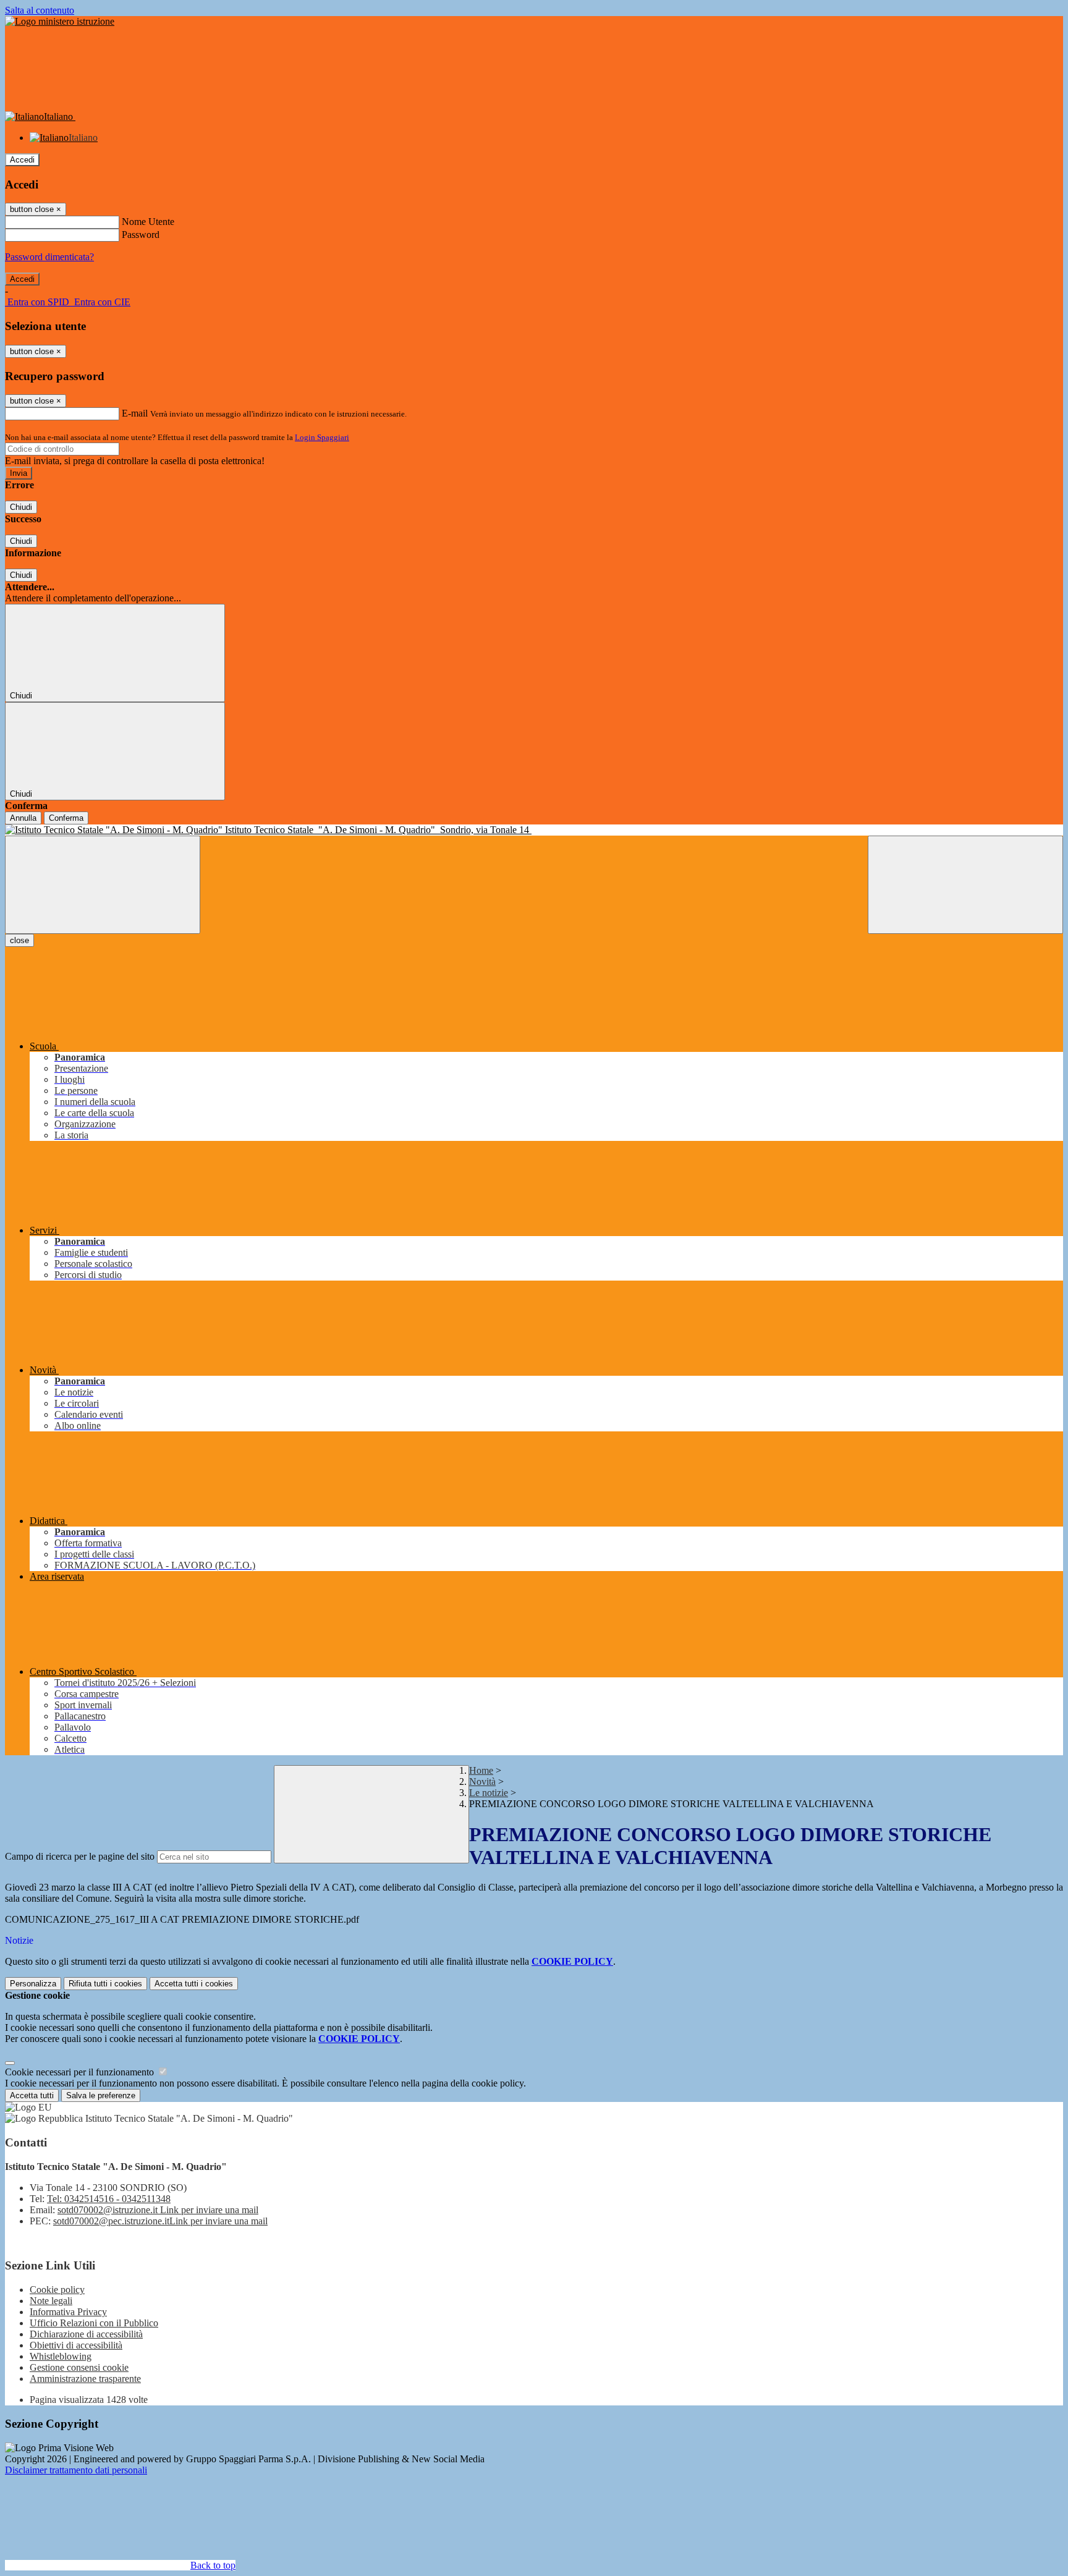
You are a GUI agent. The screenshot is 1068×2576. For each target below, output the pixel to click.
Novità (482, 1782)
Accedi (22, 160)
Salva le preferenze (101, 2095)
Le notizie (489, 1793)
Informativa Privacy (68, 2312)
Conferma (66, 818)
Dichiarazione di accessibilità (86, 2334)
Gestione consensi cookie (79, 2367)
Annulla (23, 818)
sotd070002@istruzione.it (158, 2210)
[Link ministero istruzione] (60, 21)
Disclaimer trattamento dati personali (76, 2470)
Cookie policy (57, 2290)
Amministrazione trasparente (85, 2379)
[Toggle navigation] (103, 885)
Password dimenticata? (49, 257)
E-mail (135, 413)
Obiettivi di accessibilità (76, 2345)
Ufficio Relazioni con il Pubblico (94, 2323)
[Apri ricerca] (965, 885)
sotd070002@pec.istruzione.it (160, 2221)
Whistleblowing (61, 2356)
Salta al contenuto (40, 10)
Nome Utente (148, 222)
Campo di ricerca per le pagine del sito (80, 1856)
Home (481, 1770)
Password (141, 235)
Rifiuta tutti (105, 1984)
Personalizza (33, 1984)
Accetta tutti (194, 1984)
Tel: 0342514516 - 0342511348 (109, 2199)
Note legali (51, 2301)
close (19, 940)
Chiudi (21, 507)
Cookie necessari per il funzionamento (81, 2072)
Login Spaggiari (322, 437)
